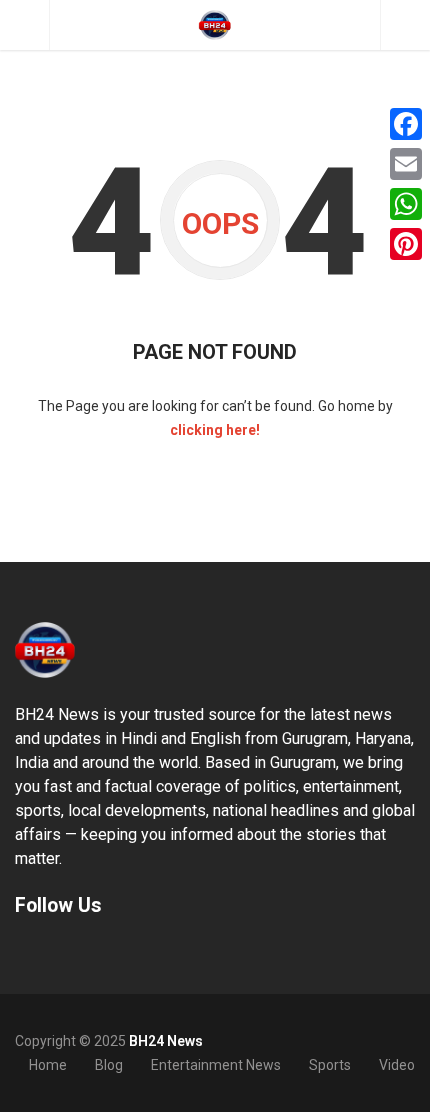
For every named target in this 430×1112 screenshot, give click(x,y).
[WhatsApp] (406, 204)
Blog (109, 1065)
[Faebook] (24, 951)
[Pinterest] (406, 244)
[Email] (406, 164)
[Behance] (50, 951)
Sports (330, 1065)
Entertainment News (216, 1065)
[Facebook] (406, 124)
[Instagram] (76, 951)
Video (397, 1065)
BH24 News (166, 1041)
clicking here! (215, 430)
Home (48, 1065)
